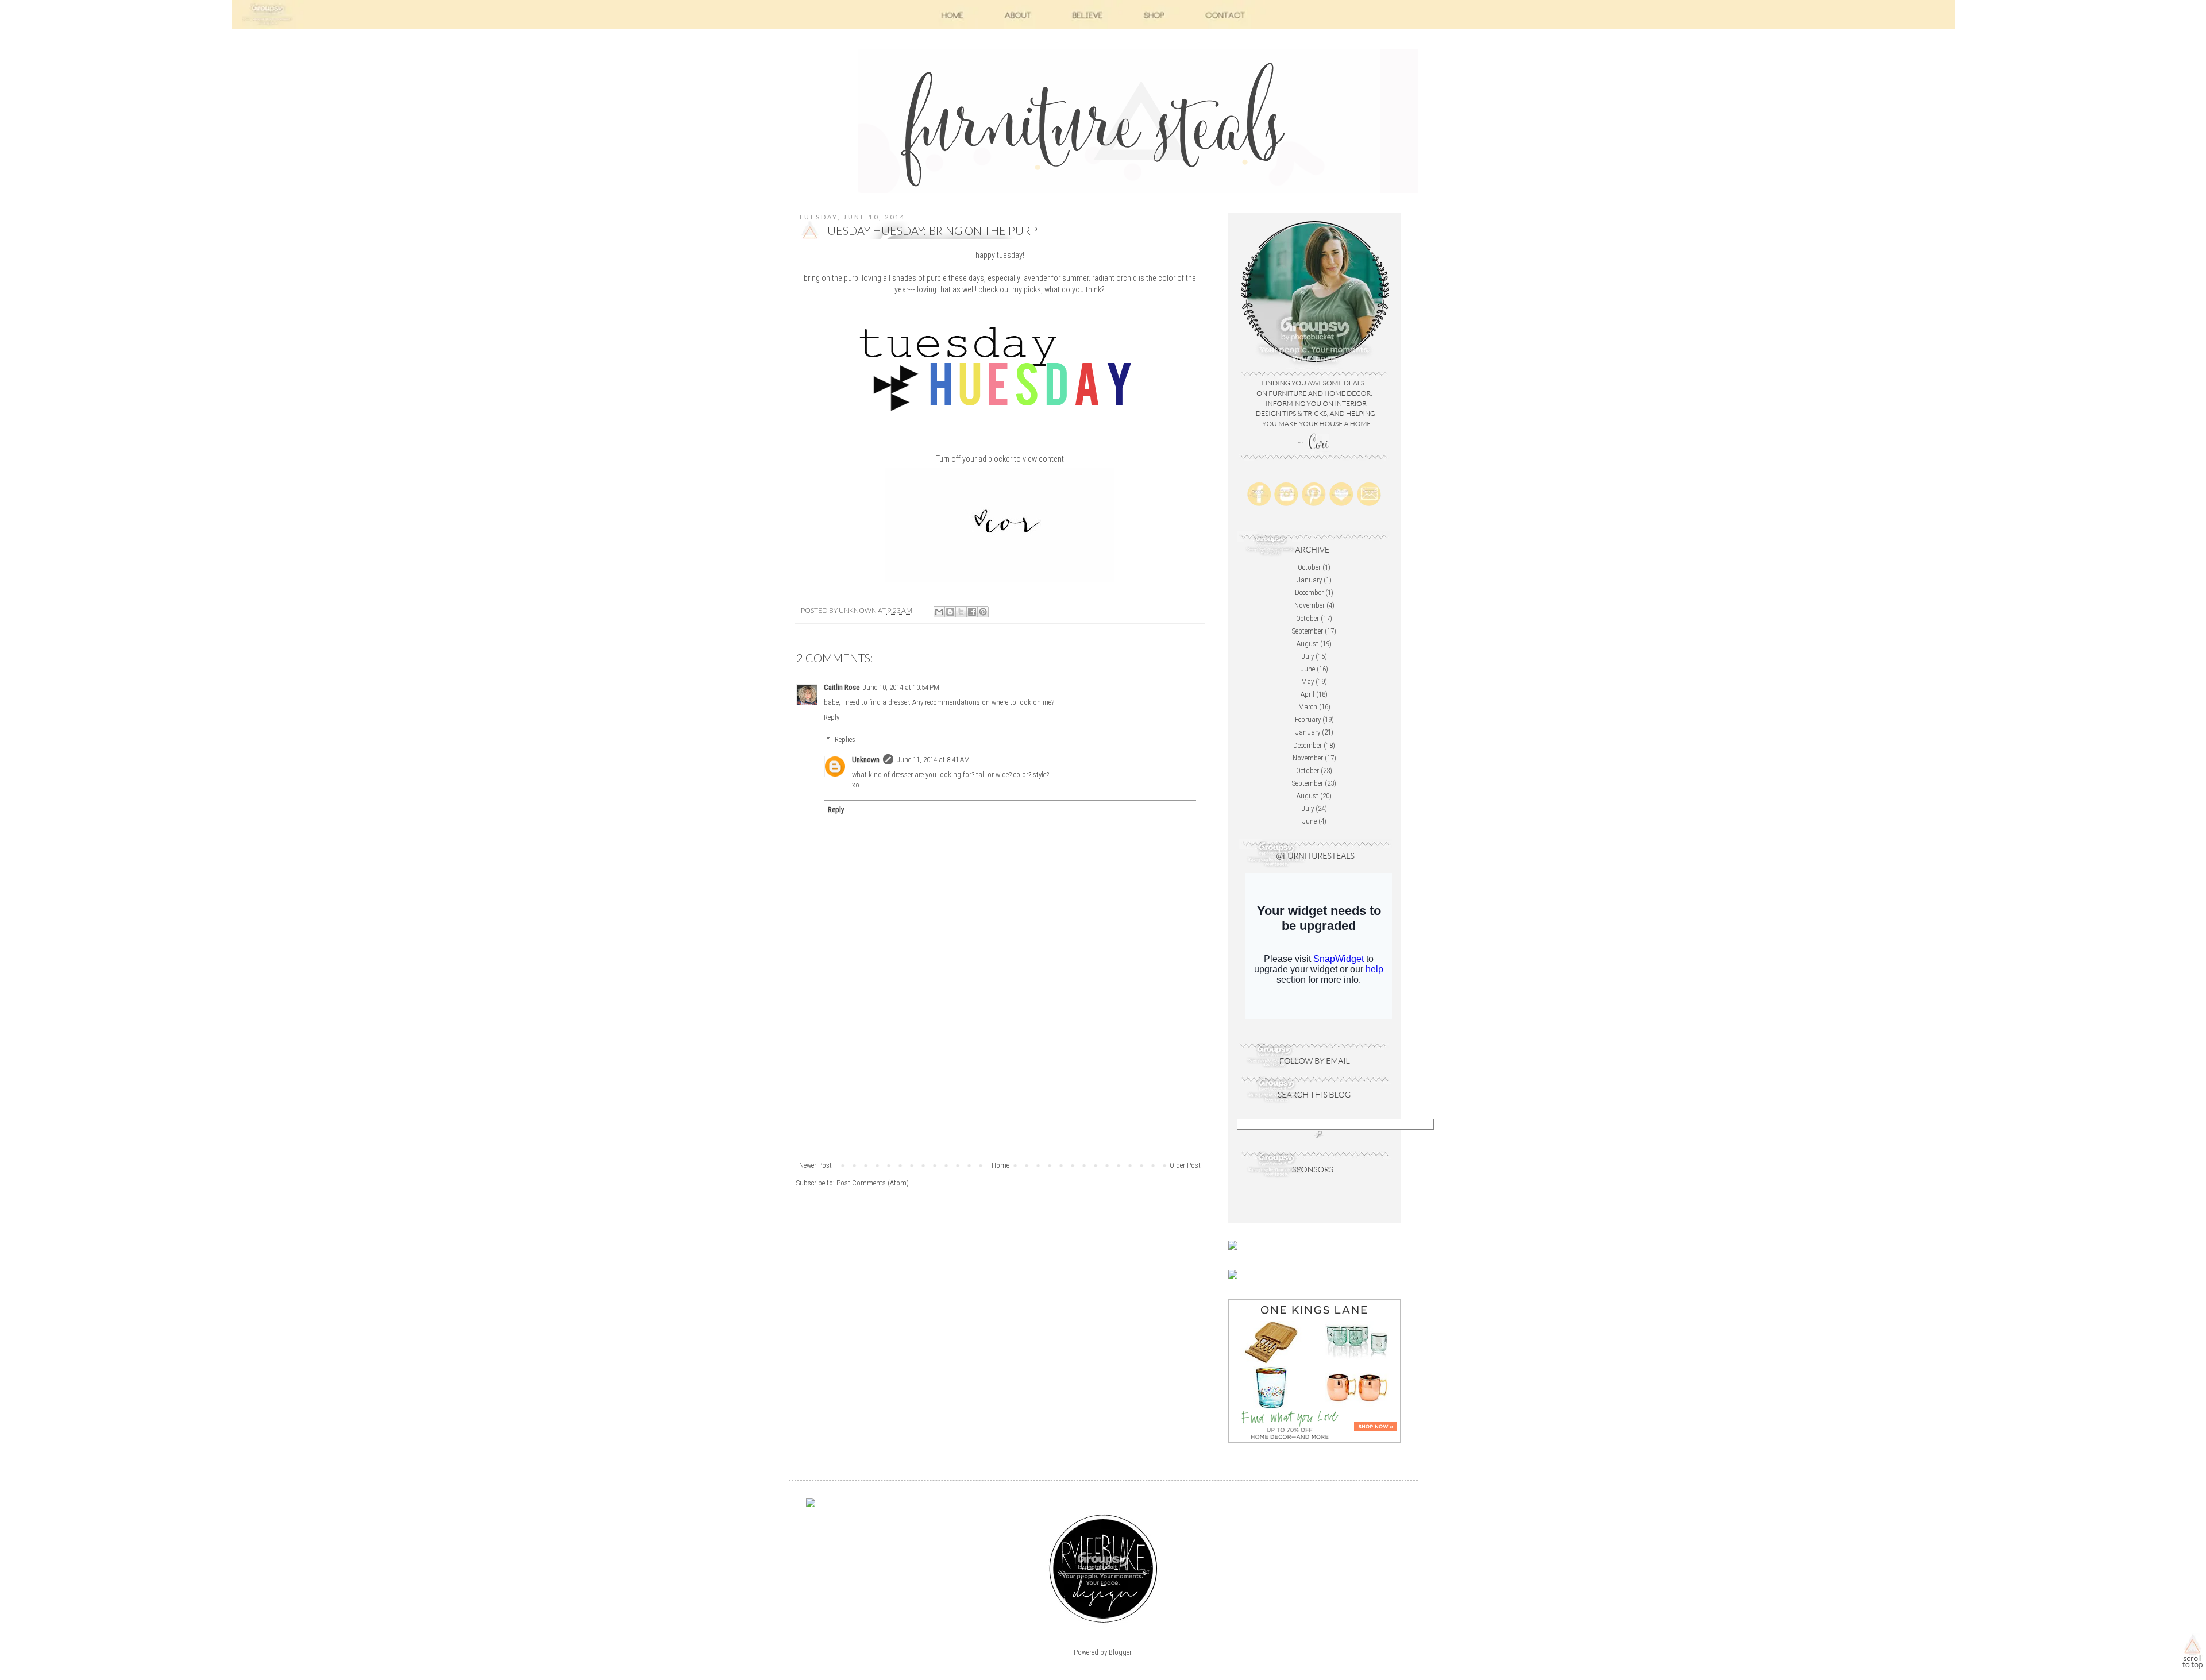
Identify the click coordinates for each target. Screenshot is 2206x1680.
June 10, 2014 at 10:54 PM (901, 687)
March (1308, 707)
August (1308, 644)
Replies (845, 739)
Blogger (1120, 1652)
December (1309, 592)
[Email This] (939, 612)
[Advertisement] (1000, 1073)
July (1308, 656)
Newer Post (815, 1165)
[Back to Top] (2192, 1654)
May (1308, 681)
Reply (832, 717)
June (1308, 669)
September (1308, 631)
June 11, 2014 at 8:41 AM (933, 760)
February (1308, 719)
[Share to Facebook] (972, 612)
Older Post (1185, 1165)
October (1309, 567)
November (1310, 605)
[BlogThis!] (950, 612)
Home (1000, 1165)
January (1310, 580)
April (1308, 694)
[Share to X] (961, 612)
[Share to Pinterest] (983, 612)
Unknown (866, 760)
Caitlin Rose (842, 687)
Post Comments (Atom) (873, 1183)
